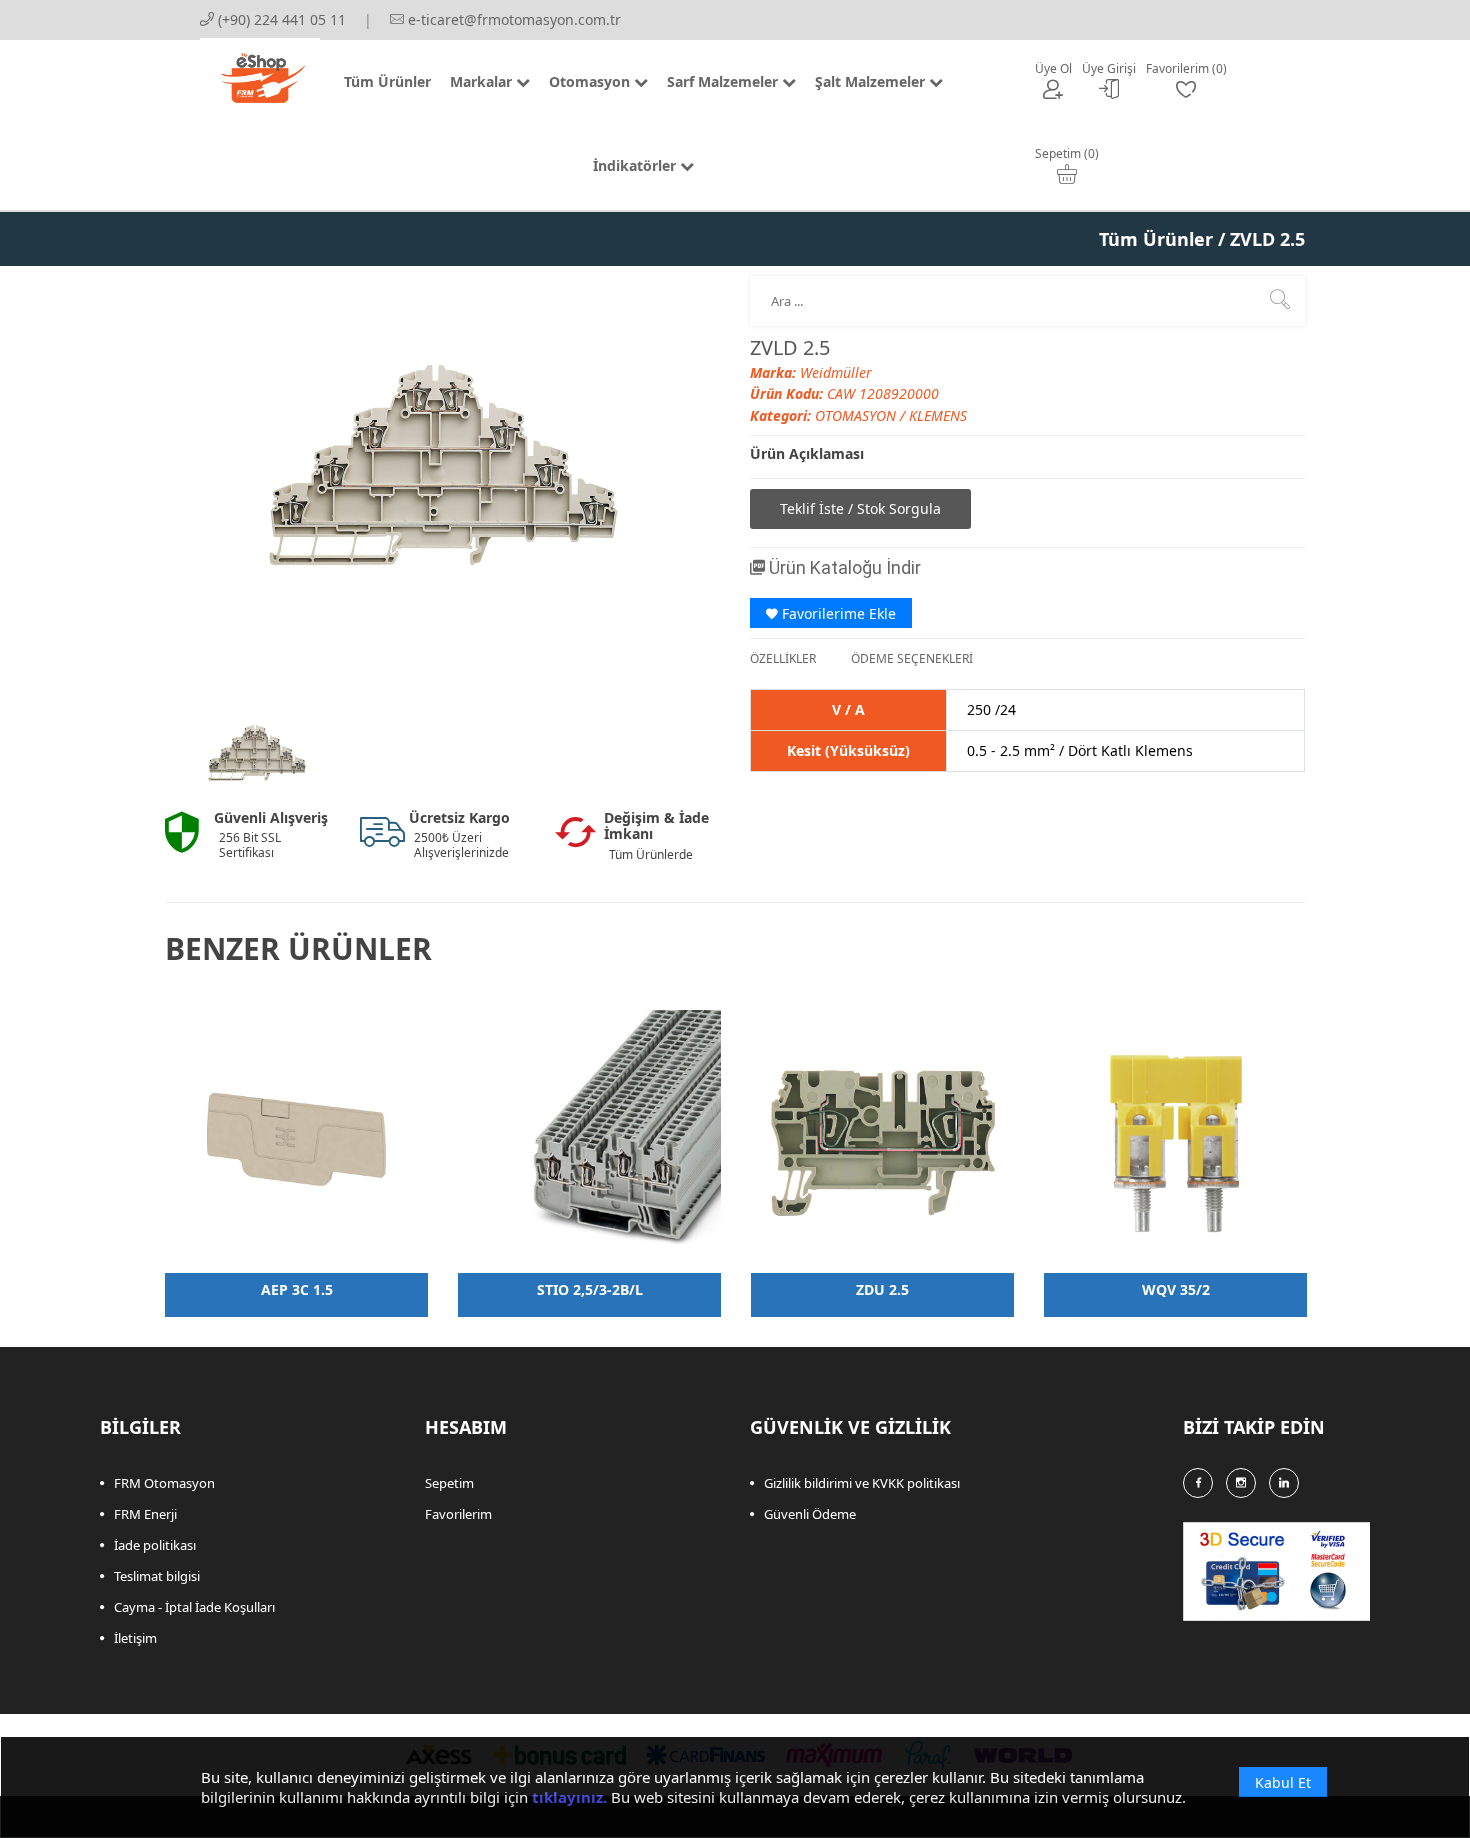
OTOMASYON (857, 415)
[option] (257, 753)
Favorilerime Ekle (837, 613)
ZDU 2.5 (882, 1289)
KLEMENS (938, 415)
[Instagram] (1241, 1483)
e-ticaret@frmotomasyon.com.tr (512, 19)
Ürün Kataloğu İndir (843, 567)
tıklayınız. (569, 1797)
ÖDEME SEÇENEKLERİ (912, 658)
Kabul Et (1283, 1782)
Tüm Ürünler (1156, 239)
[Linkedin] (1284, 1483)
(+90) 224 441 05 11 (280, 19)
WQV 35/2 (1176, 1289)
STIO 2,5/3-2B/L (590, 1289)
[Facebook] (1198, 1483)
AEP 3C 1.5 (297, 1289)
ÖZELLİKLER (783, 658)
